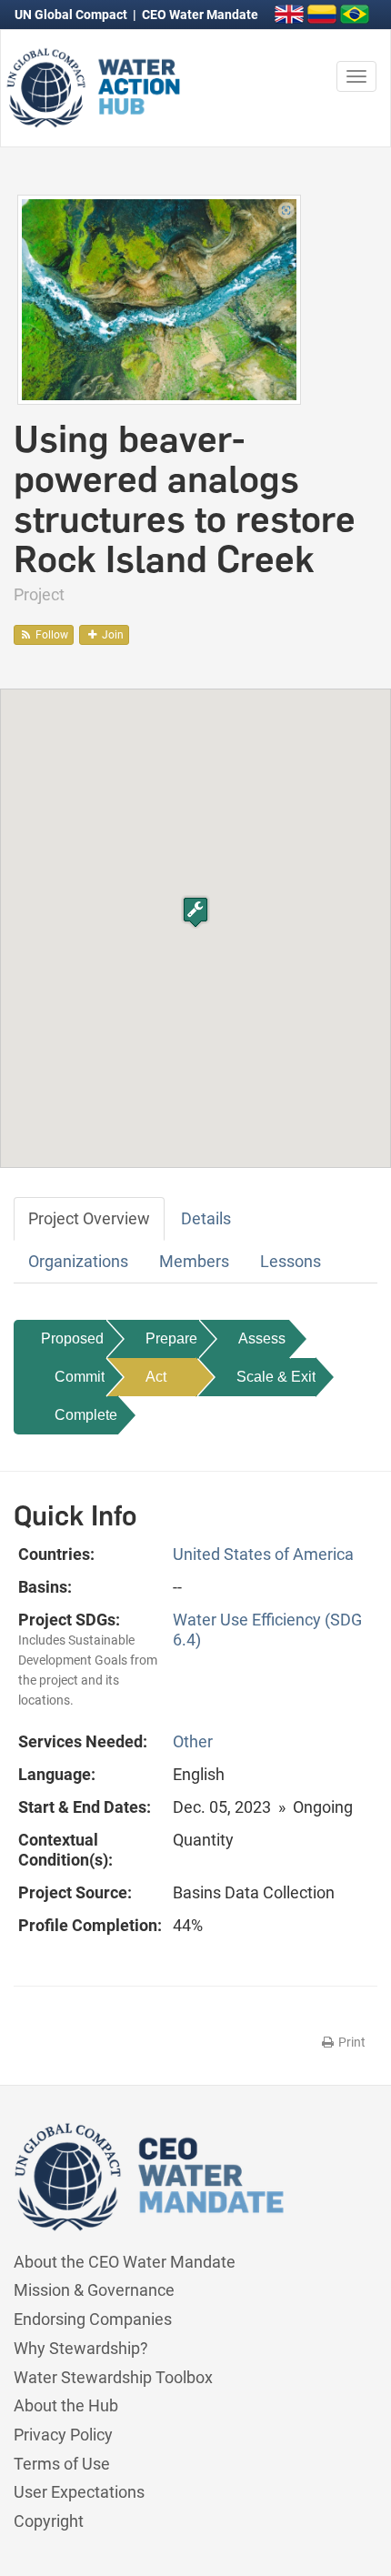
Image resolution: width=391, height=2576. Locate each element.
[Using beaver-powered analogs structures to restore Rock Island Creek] (159, 298)
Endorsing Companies (93, 2319)
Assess (262, 1338)
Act (156, 1377)
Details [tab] (206, 1218)
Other (193, 1741)
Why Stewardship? (81, 2348)
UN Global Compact (72, 15)
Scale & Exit (276, 1377)
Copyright (49, 2521)
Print (351, 2042)
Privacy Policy (63, 2435)
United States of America (263, 1554)
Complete (86, 1415)
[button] (195, 912)
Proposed (72, 1338)
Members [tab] (194, 1261)
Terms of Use (62, 2464)
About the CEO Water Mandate (125, 2262)
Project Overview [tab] (89, 1218)
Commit (80, 1377)
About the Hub (66, 2405)
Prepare (171, 1338)
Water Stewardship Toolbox (113, 2377)
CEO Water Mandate (200, 15)
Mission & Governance (94, 2290)
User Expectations (79, 2492)
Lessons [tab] (291, 1261)
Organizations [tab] (78, 1261)
